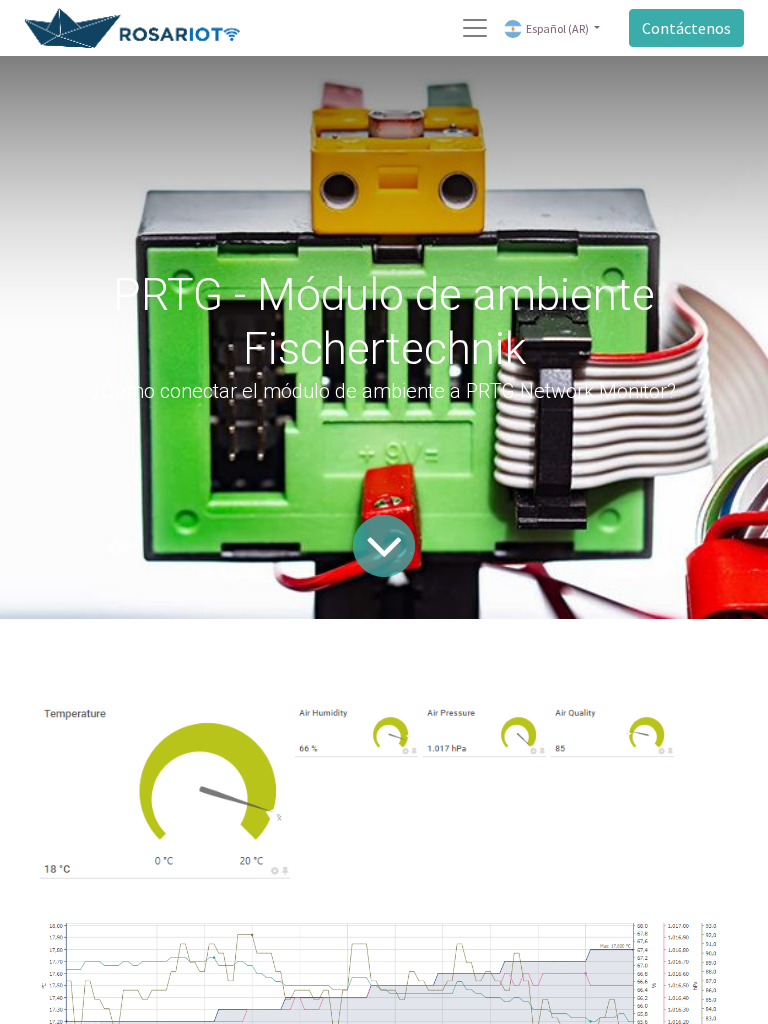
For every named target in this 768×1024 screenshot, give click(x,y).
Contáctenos (686, 28)
